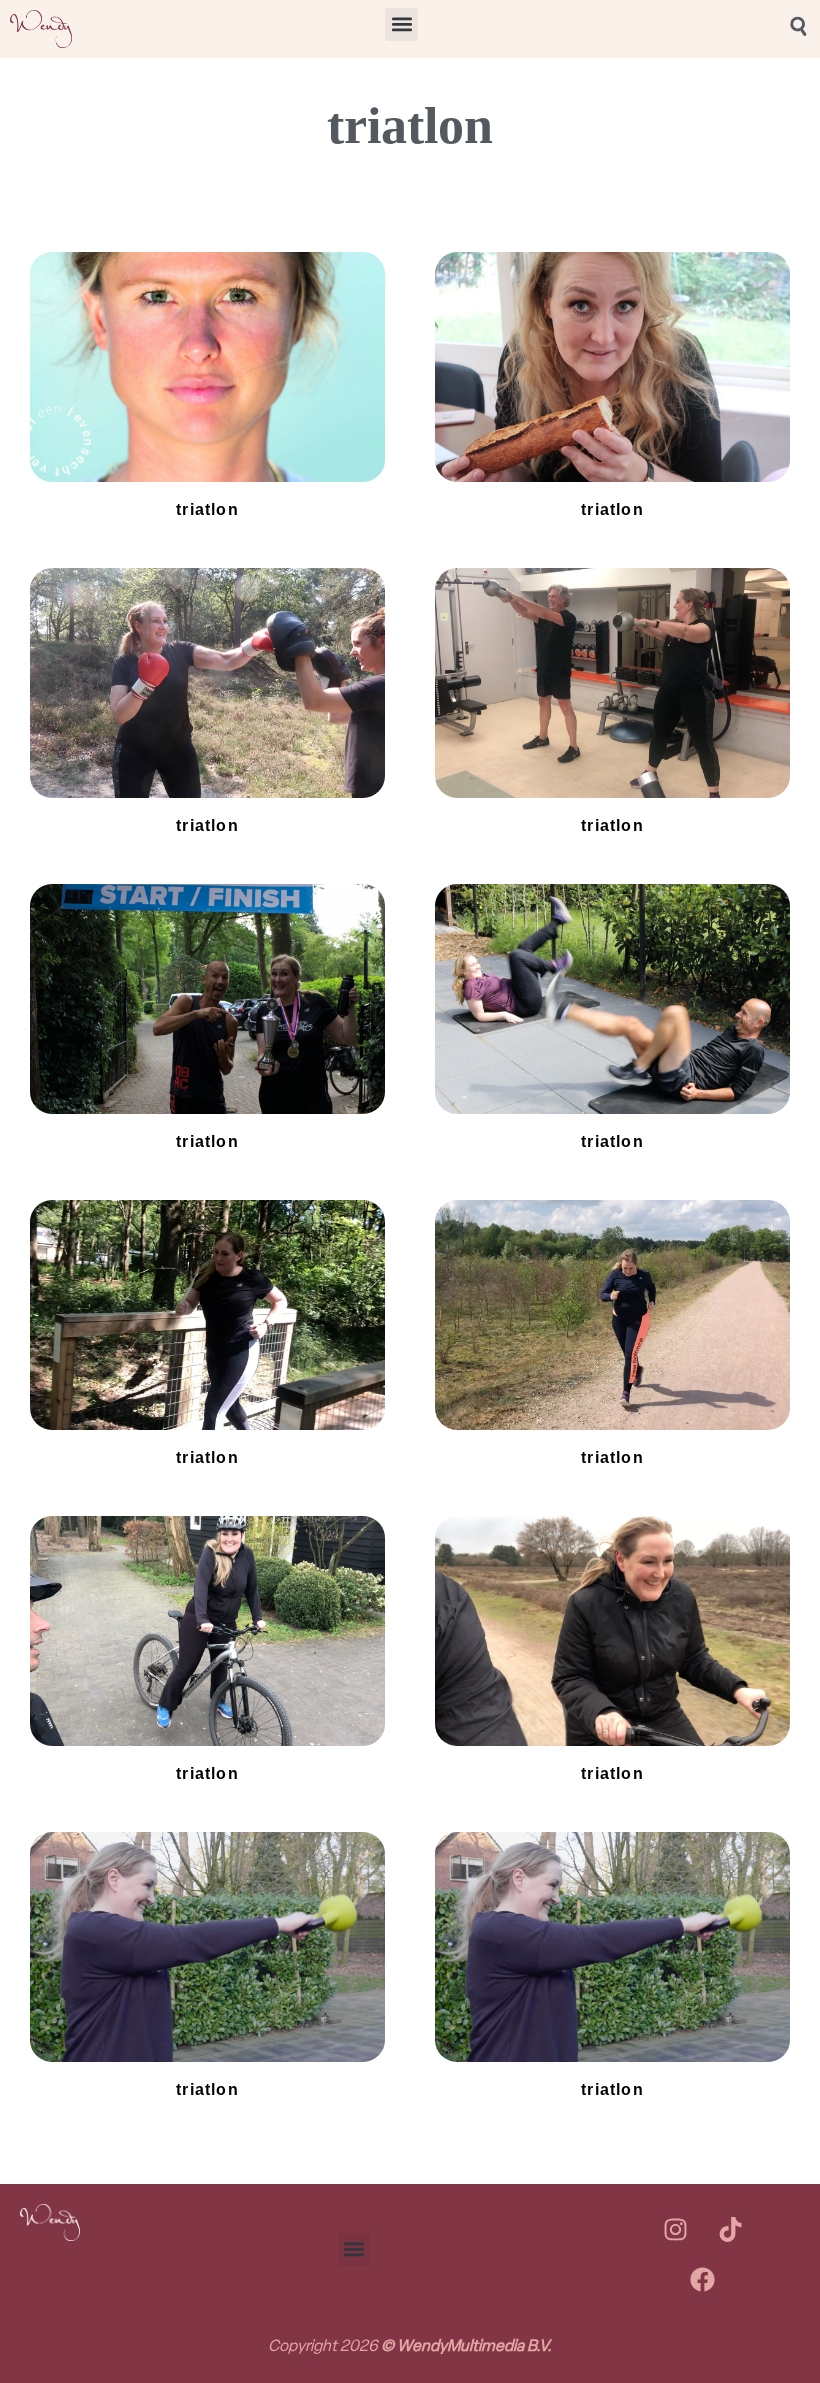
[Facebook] (703, 2279)
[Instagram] (675, 2229)
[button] (401, 24)
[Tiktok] (730, 2229)
